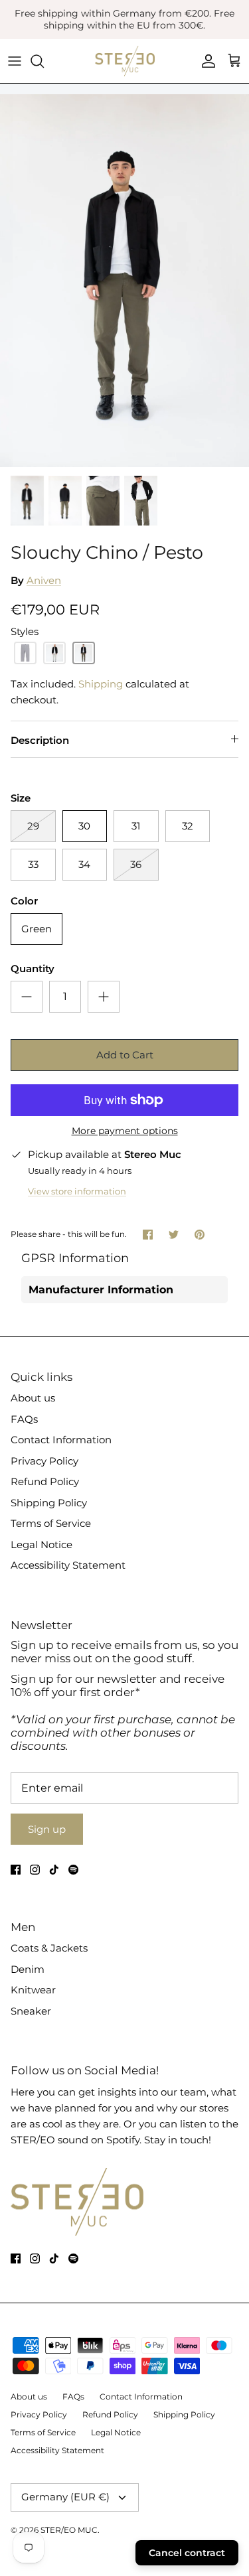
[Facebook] (16, 1870)
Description (40, 740)
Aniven (44, 580)
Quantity (33, 968)
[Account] (205, 61)
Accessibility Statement (68, 1565)
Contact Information (61, 1440)
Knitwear (33, 1990)
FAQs (24, 1419)
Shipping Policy (49, 1503)
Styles (25, 631)
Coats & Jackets (49, 1948)
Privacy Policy (44, 1461)
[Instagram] (35, 1870)
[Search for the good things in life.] (44, 61)
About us (33, 1398)
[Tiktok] (54, 1870)
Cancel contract (187, 2553)
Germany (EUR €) (65, 2497)
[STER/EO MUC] (125, 61)
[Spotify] (73, 1870)
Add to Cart (125, 1055)
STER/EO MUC (69, 2530)
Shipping (101, 684)
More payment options (125, 1131)
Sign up (47, 1829)
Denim (28, 1969)
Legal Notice (41, 1544)
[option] (124, 281)
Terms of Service (51, 1523)
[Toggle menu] (15, 61)
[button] (25, 653)
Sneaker (31, 2011)
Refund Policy (45, 1481)
